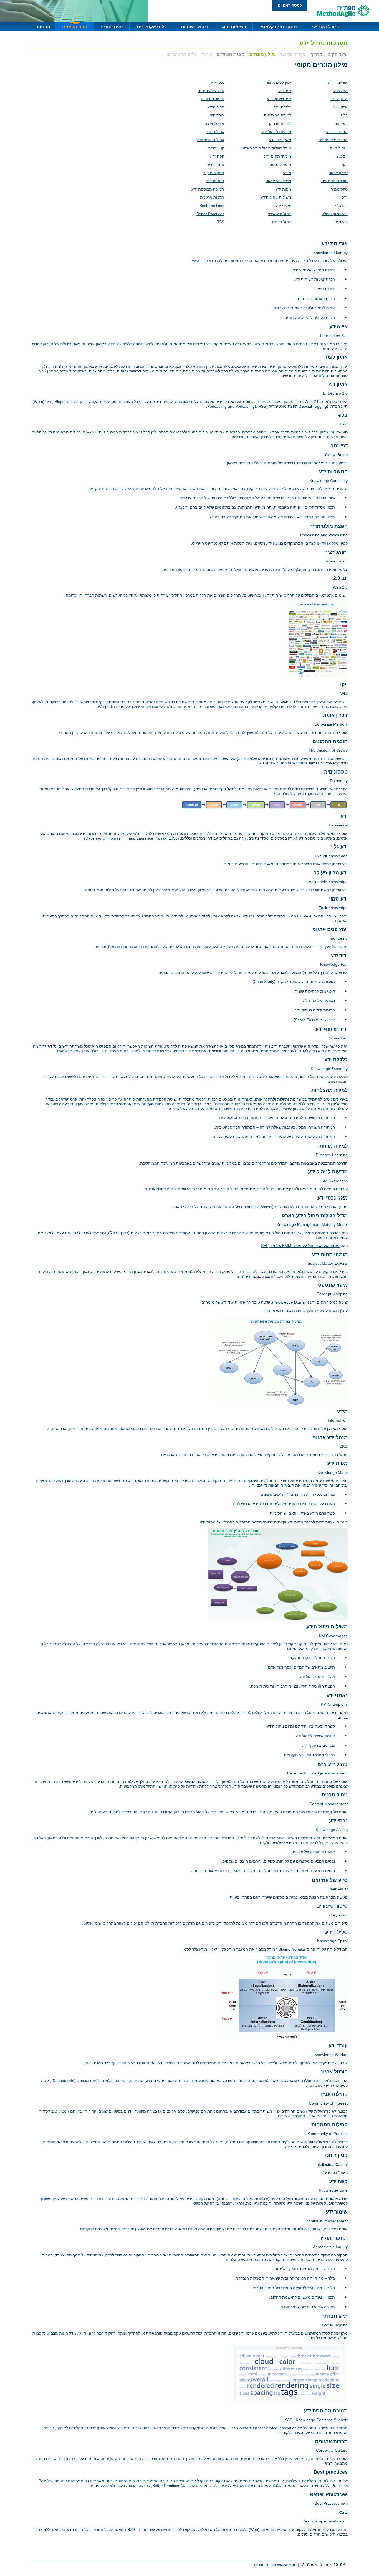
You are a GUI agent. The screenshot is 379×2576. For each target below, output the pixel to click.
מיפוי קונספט (280, 164)
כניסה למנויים (290, 5)
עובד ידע (217, 115)
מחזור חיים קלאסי (279, 27)
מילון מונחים (262, 54)
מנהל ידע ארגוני (278, 181)
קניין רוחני (216, 148)
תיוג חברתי (215, 181)
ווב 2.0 (342, 156)
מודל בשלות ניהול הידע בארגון (266, 148)
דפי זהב (341, 123)
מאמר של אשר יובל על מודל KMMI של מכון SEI (300, 1246)
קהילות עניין (214, 132)
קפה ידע (217, 156)
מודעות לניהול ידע (276, 132)
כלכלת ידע (283, 107)
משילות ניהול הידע (276, 197)
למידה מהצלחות (278, 115)
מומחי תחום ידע (278, 156)
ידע (345, 197)
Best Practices (327, 2503)
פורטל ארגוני (214, 123)
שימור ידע (216, 164)
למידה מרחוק (280, 123)
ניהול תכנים (282, 222)
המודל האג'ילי (326, 27)
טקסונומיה (339, 189)
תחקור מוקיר (214, 173)
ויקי (345, 164)
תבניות (43, 27)
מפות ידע (283, 189)
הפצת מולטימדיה (333, 140)
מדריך (317, 54)
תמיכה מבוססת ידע (208, 189)
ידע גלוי (341, 206)
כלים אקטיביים (152, 27)
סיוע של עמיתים (211, 91)
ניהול (207, 54)
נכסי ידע (217, 82)
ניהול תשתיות (194, 27)
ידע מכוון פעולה (335, 214)
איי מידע (341, 91)
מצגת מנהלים (231, 54)
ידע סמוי (341, 222)
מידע (287, 173)
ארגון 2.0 (340, 107)
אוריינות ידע (338, 82)
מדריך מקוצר (293, 54)
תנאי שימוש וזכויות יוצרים (275, 2565)
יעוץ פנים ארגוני (278, 82)
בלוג (344, 115)
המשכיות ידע (337, 132)
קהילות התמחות (211, 140)
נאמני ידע (283, 206)
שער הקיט (338, 54)
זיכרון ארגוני (338, 173)
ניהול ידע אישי (280, 214)
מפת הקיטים (75, 27)
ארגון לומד (339, 99)
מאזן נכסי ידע (280, 140)
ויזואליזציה (339, 148)
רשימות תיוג (234, 27)
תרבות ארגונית (212, 197)
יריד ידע (285, 91)
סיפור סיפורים (213, 99)
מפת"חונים (112, 27)
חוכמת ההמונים (334, 181)
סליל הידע (216, 107)
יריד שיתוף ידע (279, 99)
